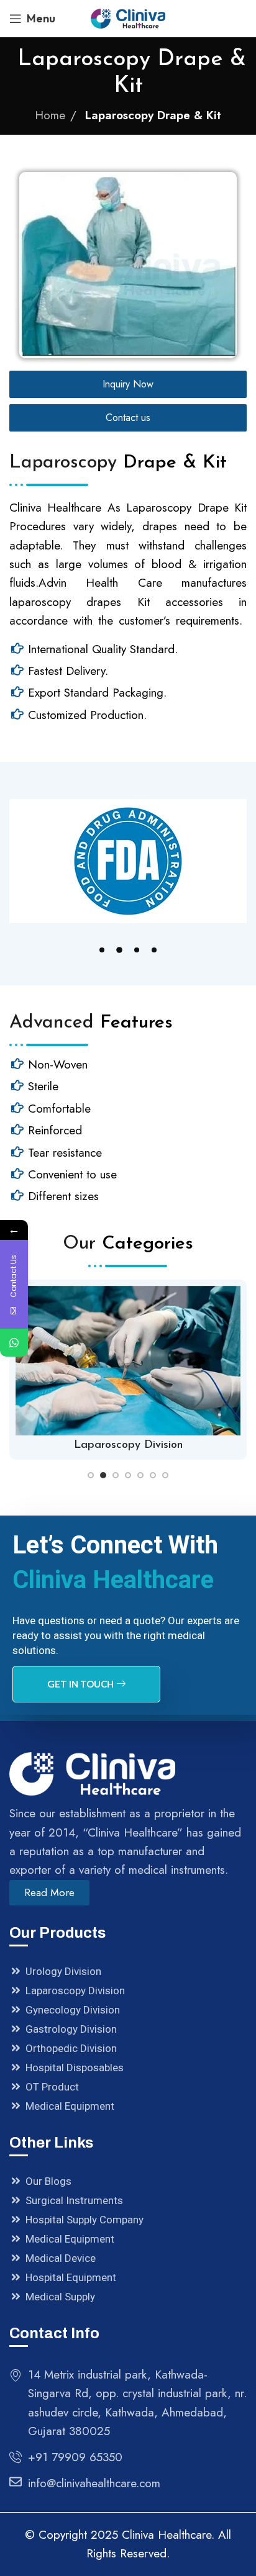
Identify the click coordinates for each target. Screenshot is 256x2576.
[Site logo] (128, 17)
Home (50, 115)
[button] (102, 950)
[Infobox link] (128, 1370)
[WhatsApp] (14, 1343)
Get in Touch (80, 1684)
